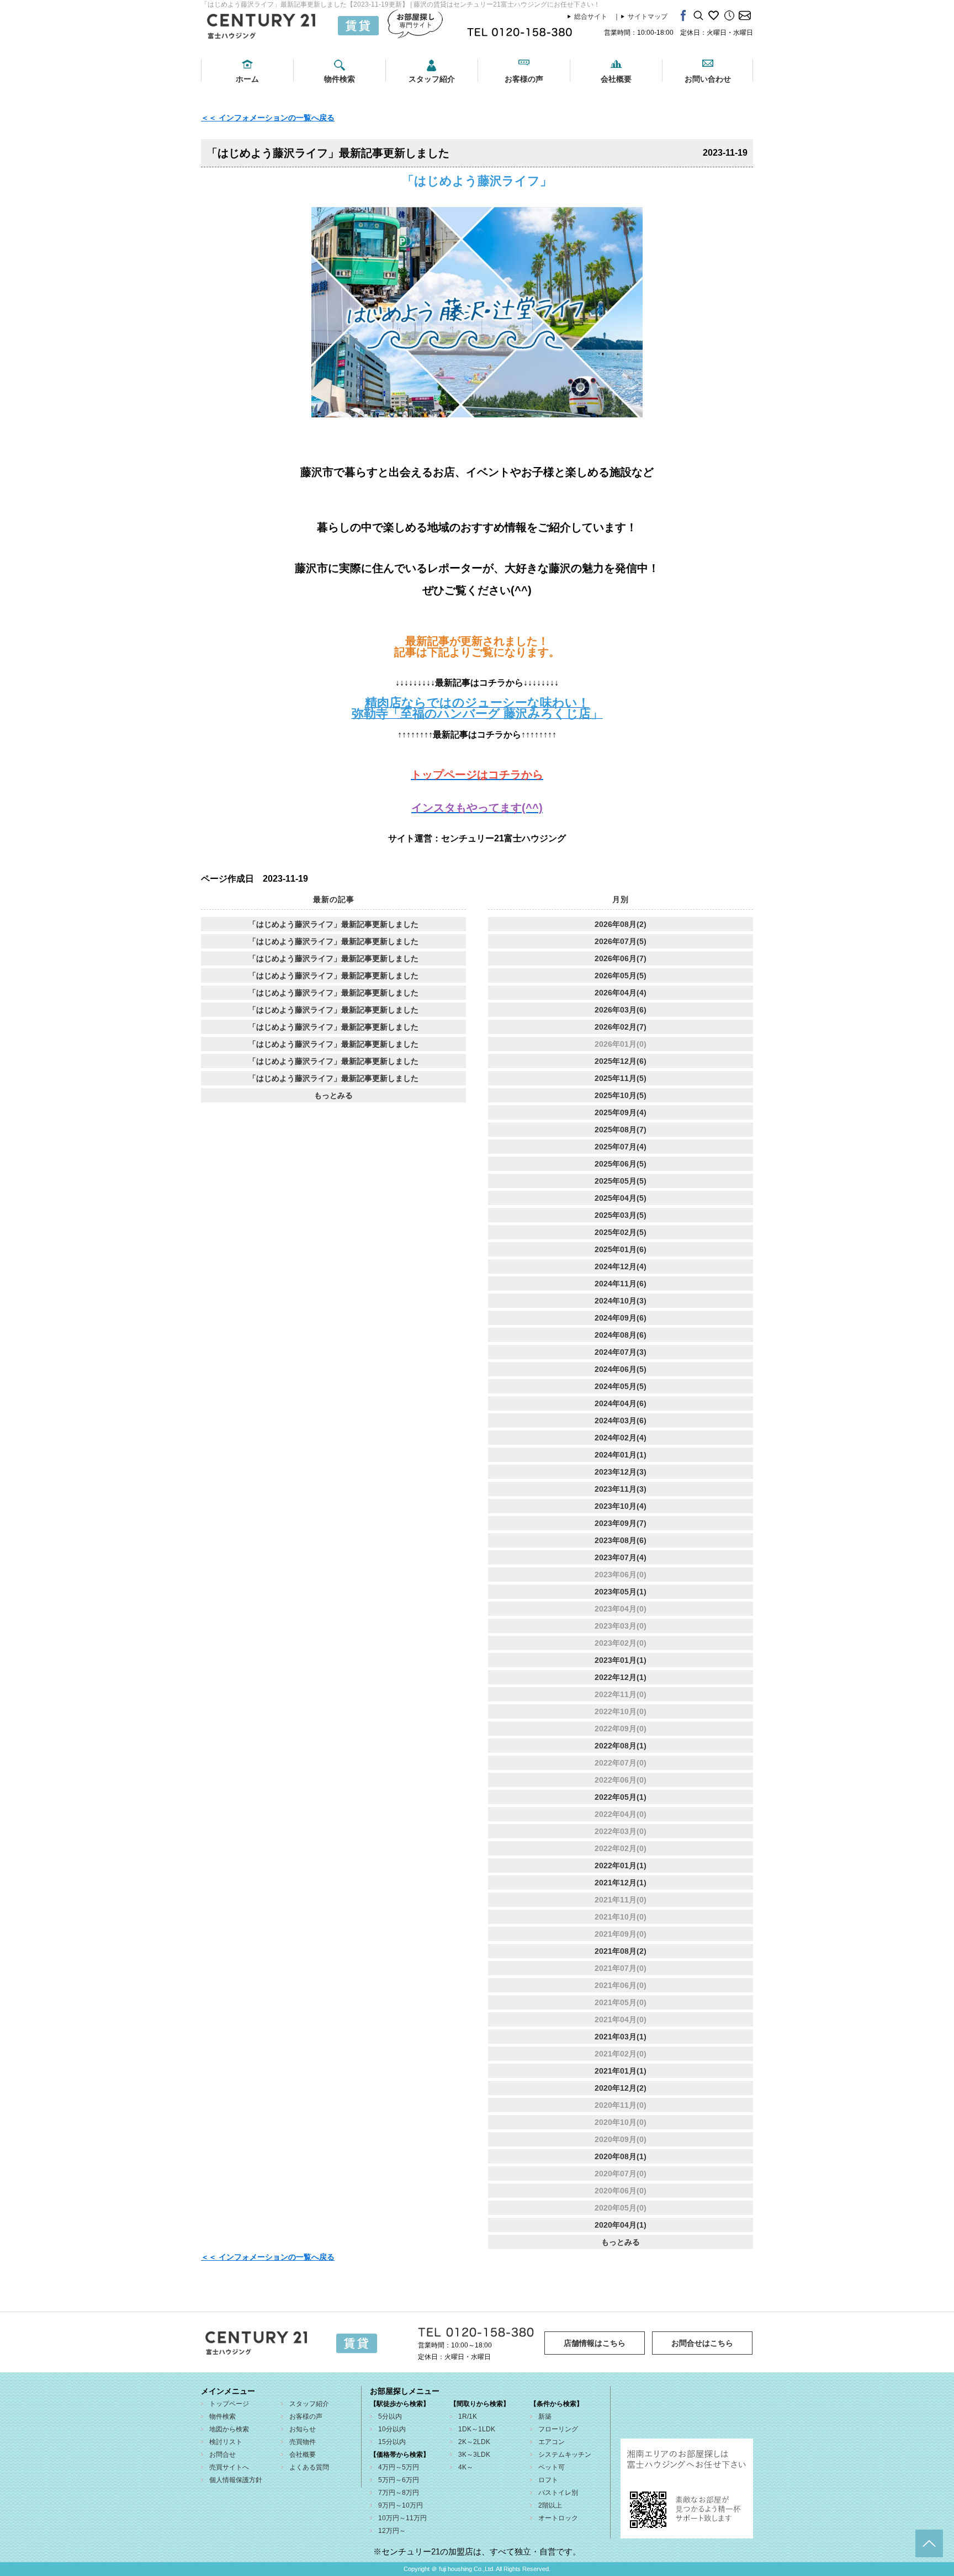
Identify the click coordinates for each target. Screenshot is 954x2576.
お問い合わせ (708, 79)
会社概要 (616, 79)
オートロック (558, 2518)
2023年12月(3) (621, 1472)
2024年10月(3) (621, 1301)
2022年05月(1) (621, 1797)
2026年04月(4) (621, 993)
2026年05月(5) (621, 976)
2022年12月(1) (621, 1677)
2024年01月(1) (621, 1455)
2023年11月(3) (621, 1489)
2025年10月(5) (621, 1095)
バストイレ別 (558, 2493)
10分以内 (392, 2429)
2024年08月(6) (621, 1335)
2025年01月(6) (621, 1249)
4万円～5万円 (399, 2467)
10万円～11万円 (402, 2518)
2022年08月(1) (621, 1746)
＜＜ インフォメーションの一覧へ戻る (268, 118)
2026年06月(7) (621, 958)
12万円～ (392, 2531)
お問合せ (222, 2455)
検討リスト (226, 2442)
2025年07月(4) (621, 1147)
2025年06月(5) (621, 1164)
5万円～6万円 (399, 2480)
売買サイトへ (229, 2467)
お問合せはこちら (702, 2343)
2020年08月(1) (621, 2156)
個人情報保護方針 (236, 2480)
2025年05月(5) (621, 1181)
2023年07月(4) (621, 1557)
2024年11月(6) (621, 1284)
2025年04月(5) (621, 1198)
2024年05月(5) (621, 1386)
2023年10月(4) (621, 1506)
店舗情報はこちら (595, 2343)
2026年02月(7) (621, 1027)
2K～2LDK (474, 2442)
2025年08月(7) (621, 1130)
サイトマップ (648, 17)
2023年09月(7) (621, 1523)
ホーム (247, 79)
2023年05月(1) (621, 1592)
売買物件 (303, 2442)
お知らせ (303, 2429)
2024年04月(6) (621, 1403)
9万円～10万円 (401, 2505)
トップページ (229, 2404)
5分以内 (390, 2416)
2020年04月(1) (621, 2225)
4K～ (466, 2467)
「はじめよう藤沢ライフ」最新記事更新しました (333, 924)
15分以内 (392, 2442)
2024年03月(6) (621, 1420)
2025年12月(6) (621, 1061)
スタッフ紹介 (432, 79)
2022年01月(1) (621, 1865)
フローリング (558, 2429)
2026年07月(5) (621, 941)
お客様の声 (524, 79)
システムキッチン (565, 2455)
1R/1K (468, 2416)
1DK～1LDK (477, 2429)
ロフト (548, 2480)
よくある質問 (309, 2467)
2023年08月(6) (621, 1540)
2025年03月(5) (621, 1215)
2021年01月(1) (621, 2071)
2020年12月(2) (621, 2088)
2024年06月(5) (621, 1369)
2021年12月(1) (621, 1883)
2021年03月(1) (621, 2037)
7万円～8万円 (399, 2493)
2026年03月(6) (621, 1010)
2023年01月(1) (621, 1660)
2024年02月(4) (621, 1438)
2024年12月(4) (621, 1266)
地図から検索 (229, 2429)
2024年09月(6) (621, 1318)
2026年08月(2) (621, 924)
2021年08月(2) (621, 1951)
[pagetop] (929, 2543)
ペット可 (552, 2467)
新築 (545, 2416)
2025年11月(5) (621, 1078)
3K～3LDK (474, 2455)
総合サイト (591, 17)
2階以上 (550, 2505)
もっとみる (333, 1095)
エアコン (552, 2442)
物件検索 (340, 79)
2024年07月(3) (621, 1352)
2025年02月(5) (621, 1232)
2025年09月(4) (621, 1112)
